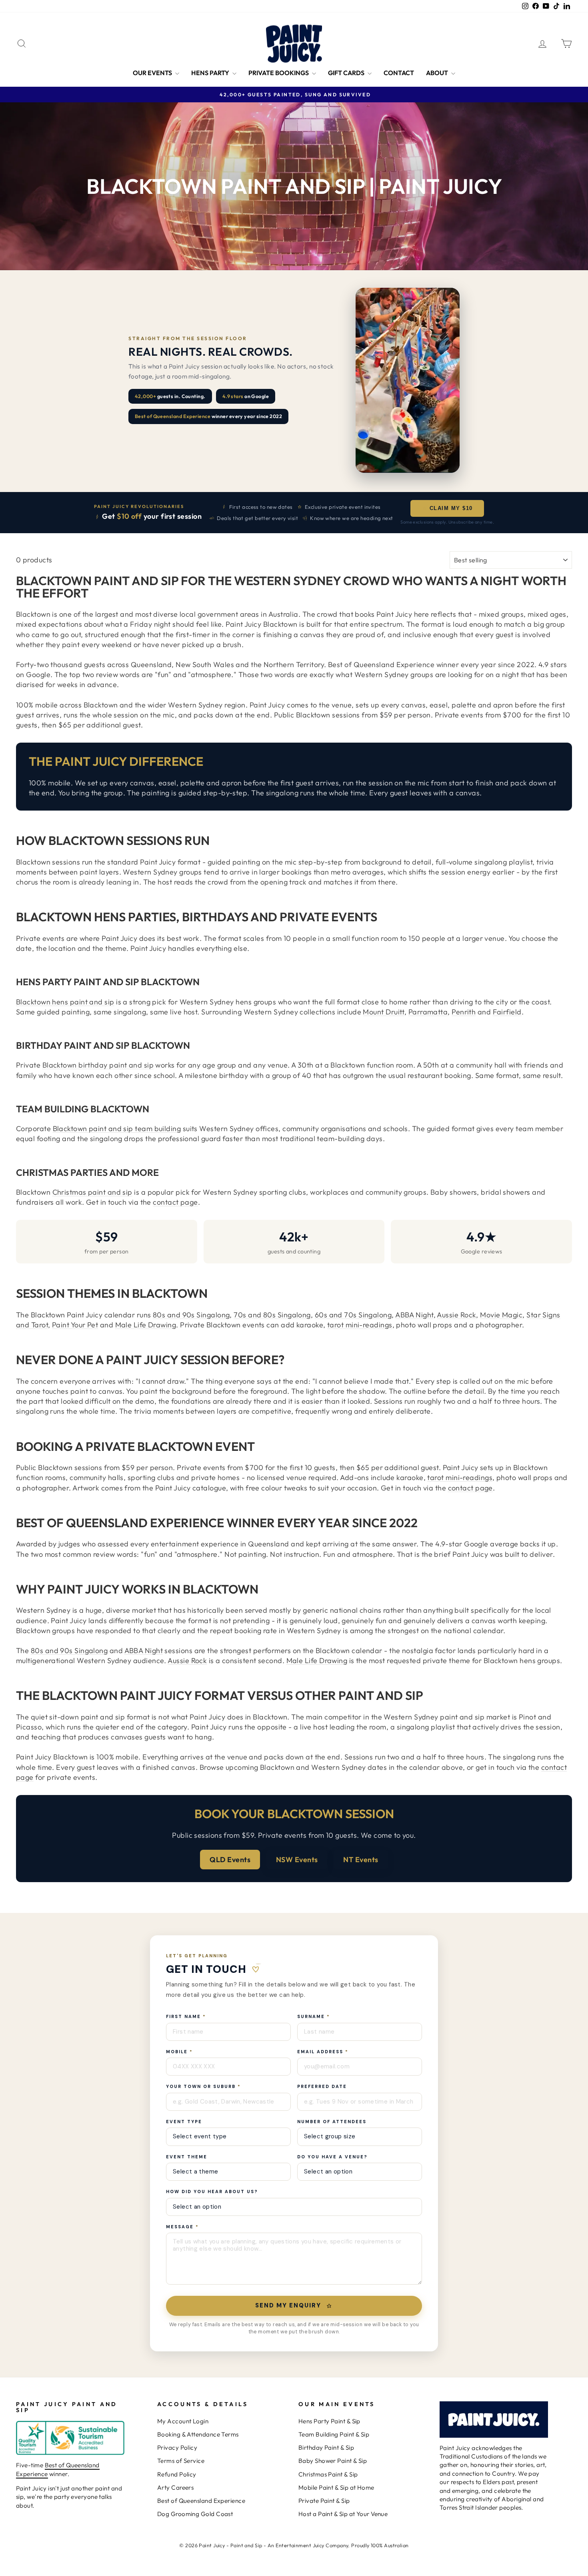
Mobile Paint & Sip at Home (336, 2487)
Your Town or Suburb (203, 2086)
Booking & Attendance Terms (198, 2434)
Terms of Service (181, 2461)
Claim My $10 (450, 508)
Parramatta (428, 1012)
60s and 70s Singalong (353, 1315)
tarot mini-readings (360, 1325)
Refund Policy (177, 2474)
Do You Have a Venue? (332, 2157)
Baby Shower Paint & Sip (333, 2461)
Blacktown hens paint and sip (65, 1002)
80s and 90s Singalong (191, 1315)
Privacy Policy (177, 2447)
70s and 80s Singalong (272, 1315)
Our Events (153, 73)
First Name (186, 2016)
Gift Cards (347, 73)
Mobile (179, 2052)
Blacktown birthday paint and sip (98, 1065)
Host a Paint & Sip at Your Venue (343, 2514)
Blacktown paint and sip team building (117, 1129)
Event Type (184, 2122)
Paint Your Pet (75, 1325)
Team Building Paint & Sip (334, 2434)
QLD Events (230, 1860)
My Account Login (183, 2421)
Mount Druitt (383, 1012)
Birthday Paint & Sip (326, 2447)
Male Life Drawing (146, 1325)
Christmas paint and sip (92, 1192)
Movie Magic (501, 1315)
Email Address (323, 2052)
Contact (399, 73)
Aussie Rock (456, 1315)
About (438, 73)
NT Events (361, 1860)
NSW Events (297, 1860)
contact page (175, 1202)
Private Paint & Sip (324, 2501)
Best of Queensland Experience (201, 2501)
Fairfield (507, 1012)
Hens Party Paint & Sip (329, 2421)
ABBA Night (414, 1315)
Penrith (464, 1012)
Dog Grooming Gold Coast (195, 2514)
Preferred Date (322, 2086)
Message (182, 2227)
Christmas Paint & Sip (328, 2474)
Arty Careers (175, 2487)
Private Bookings (279, 73)
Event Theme (187, 2157)
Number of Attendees (332, 2122)
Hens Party (211, 73)
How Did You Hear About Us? (212, 2191)
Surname (314, 2016)
